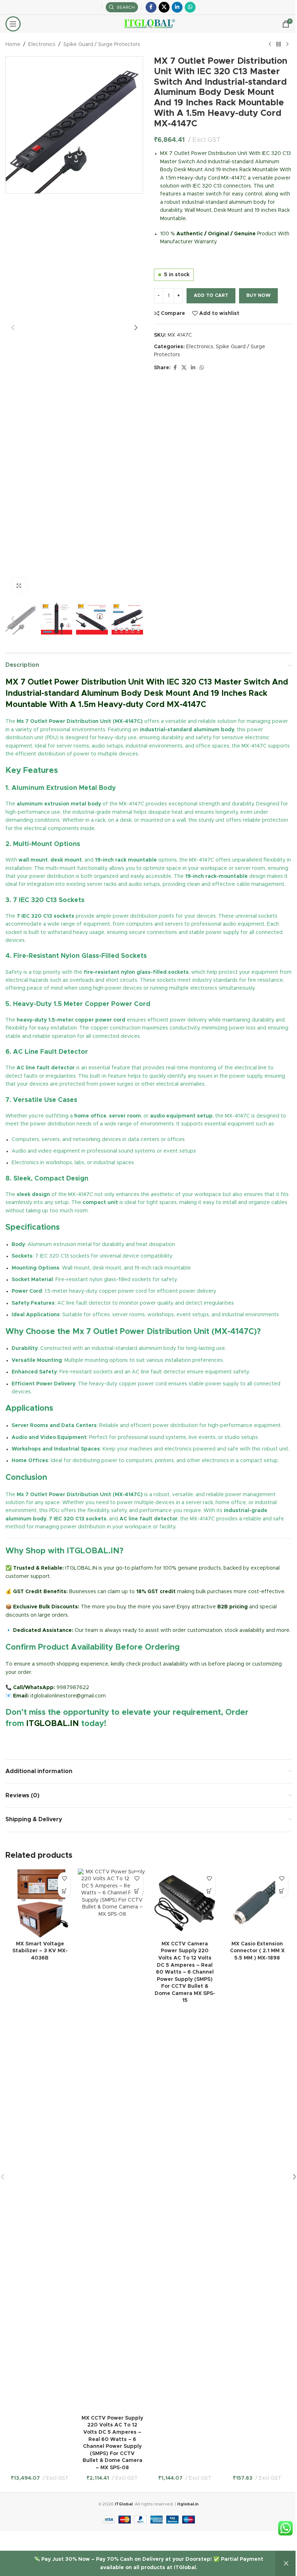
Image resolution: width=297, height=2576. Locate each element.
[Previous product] (270, 45)
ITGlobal (124, 2504)
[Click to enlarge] (19, 586)
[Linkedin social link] (177, 7)
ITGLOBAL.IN (53, 1724)
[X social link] (164, 7)
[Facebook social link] (151, 7)
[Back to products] (279, 45)
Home (13, 45)
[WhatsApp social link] (190, 7)
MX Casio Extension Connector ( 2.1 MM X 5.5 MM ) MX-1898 (257, 1951)
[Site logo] (149, 24)
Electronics (42, 45)
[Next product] (287, 45)
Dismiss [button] (286, 2564)
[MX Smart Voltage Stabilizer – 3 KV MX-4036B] (40, 1903)
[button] (13, 328)
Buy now (258, 296)
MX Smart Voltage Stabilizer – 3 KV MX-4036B (40, 1951)
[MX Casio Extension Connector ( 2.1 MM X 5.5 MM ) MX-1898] (257, 1903)
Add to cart (211, 296)
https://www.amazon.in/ (35, 1741)
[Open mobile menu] (13, 24)
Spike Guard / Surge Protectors (102, 45)
